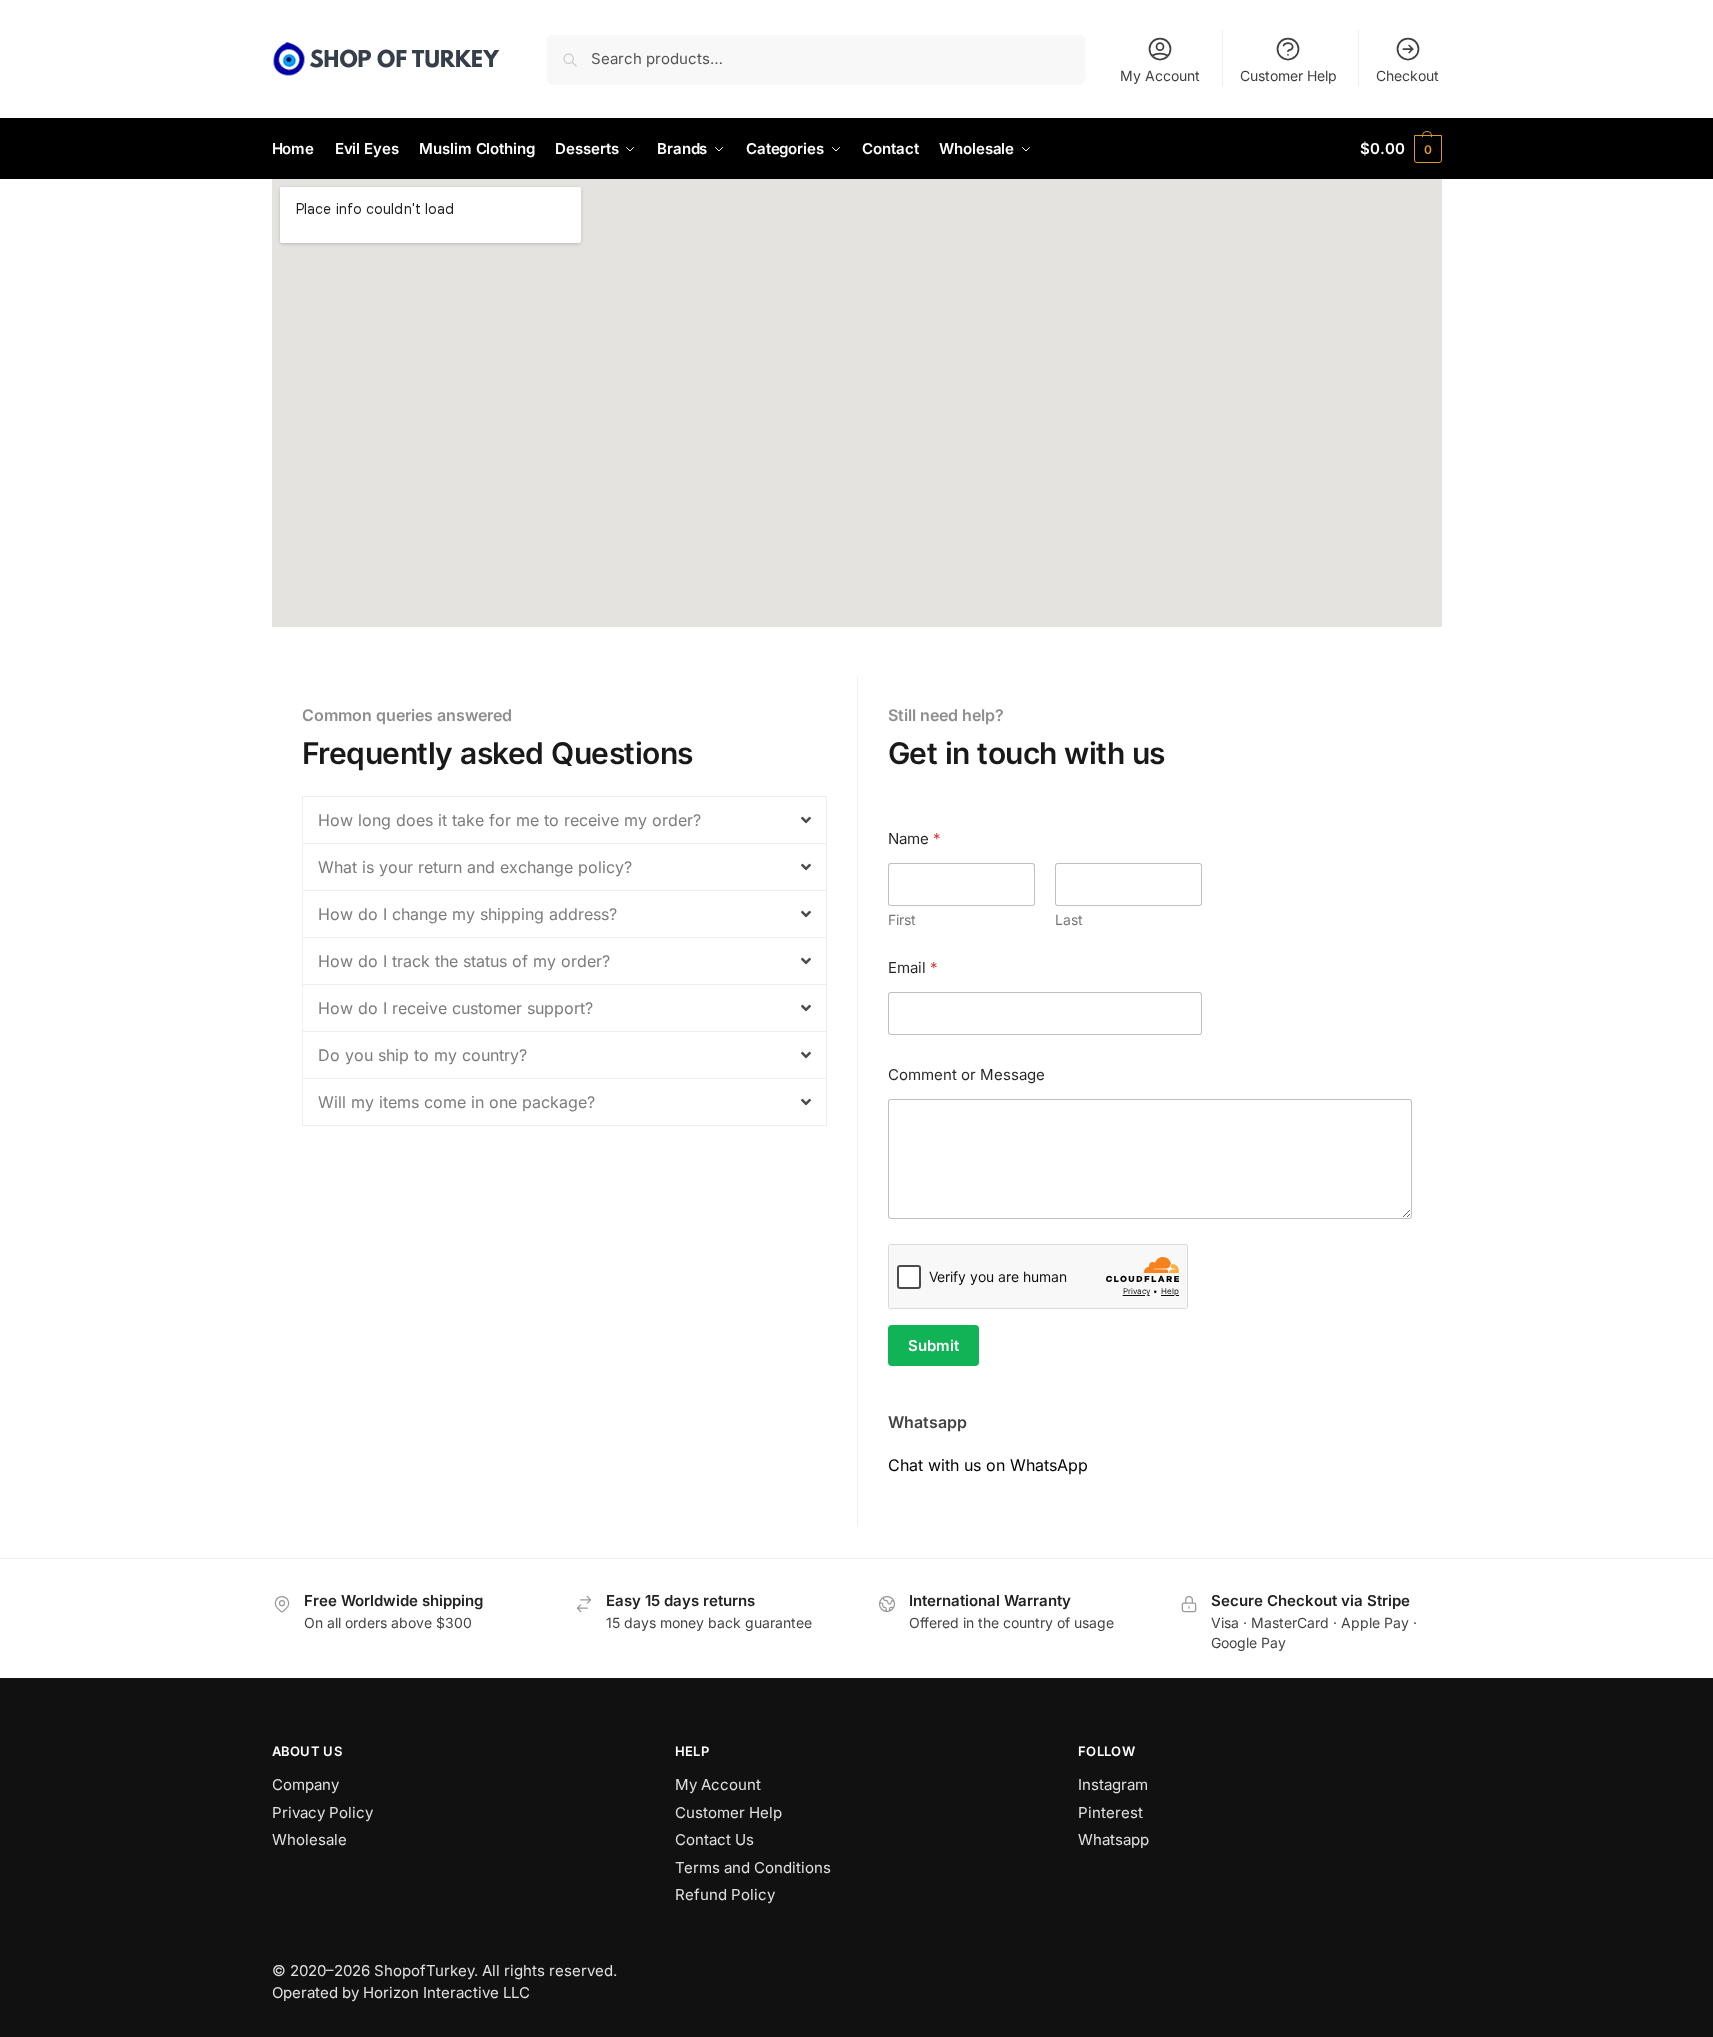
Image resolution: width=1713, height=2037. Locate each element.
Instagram (1113, 1784)
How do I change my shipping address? (467, 914)
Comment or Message (966, 1074)
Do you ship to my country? (422, 1055)
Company (305, 1784)
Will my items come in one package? (456, 1102)
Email (913, 967)
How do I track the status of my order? (464, 961)
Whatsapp (1113, 1839)
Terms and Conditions (753, 1867)
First (902, 919)
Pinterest (1110, 1812)
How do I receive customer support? (455, 1008)
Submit (933, 1345)
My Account (1160, 75)
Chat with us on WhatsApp (988, 1465)
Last (1069, 919)
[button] (1400, 149)
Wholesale (309, 1839)
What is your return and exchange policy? (475, 867)
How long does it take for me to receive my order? (509, 820)
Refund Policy (725, 1894)
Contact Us (714, 1839)
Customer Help (1288, 75)
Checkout (1407, 75)
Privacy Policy (322, 1812)
